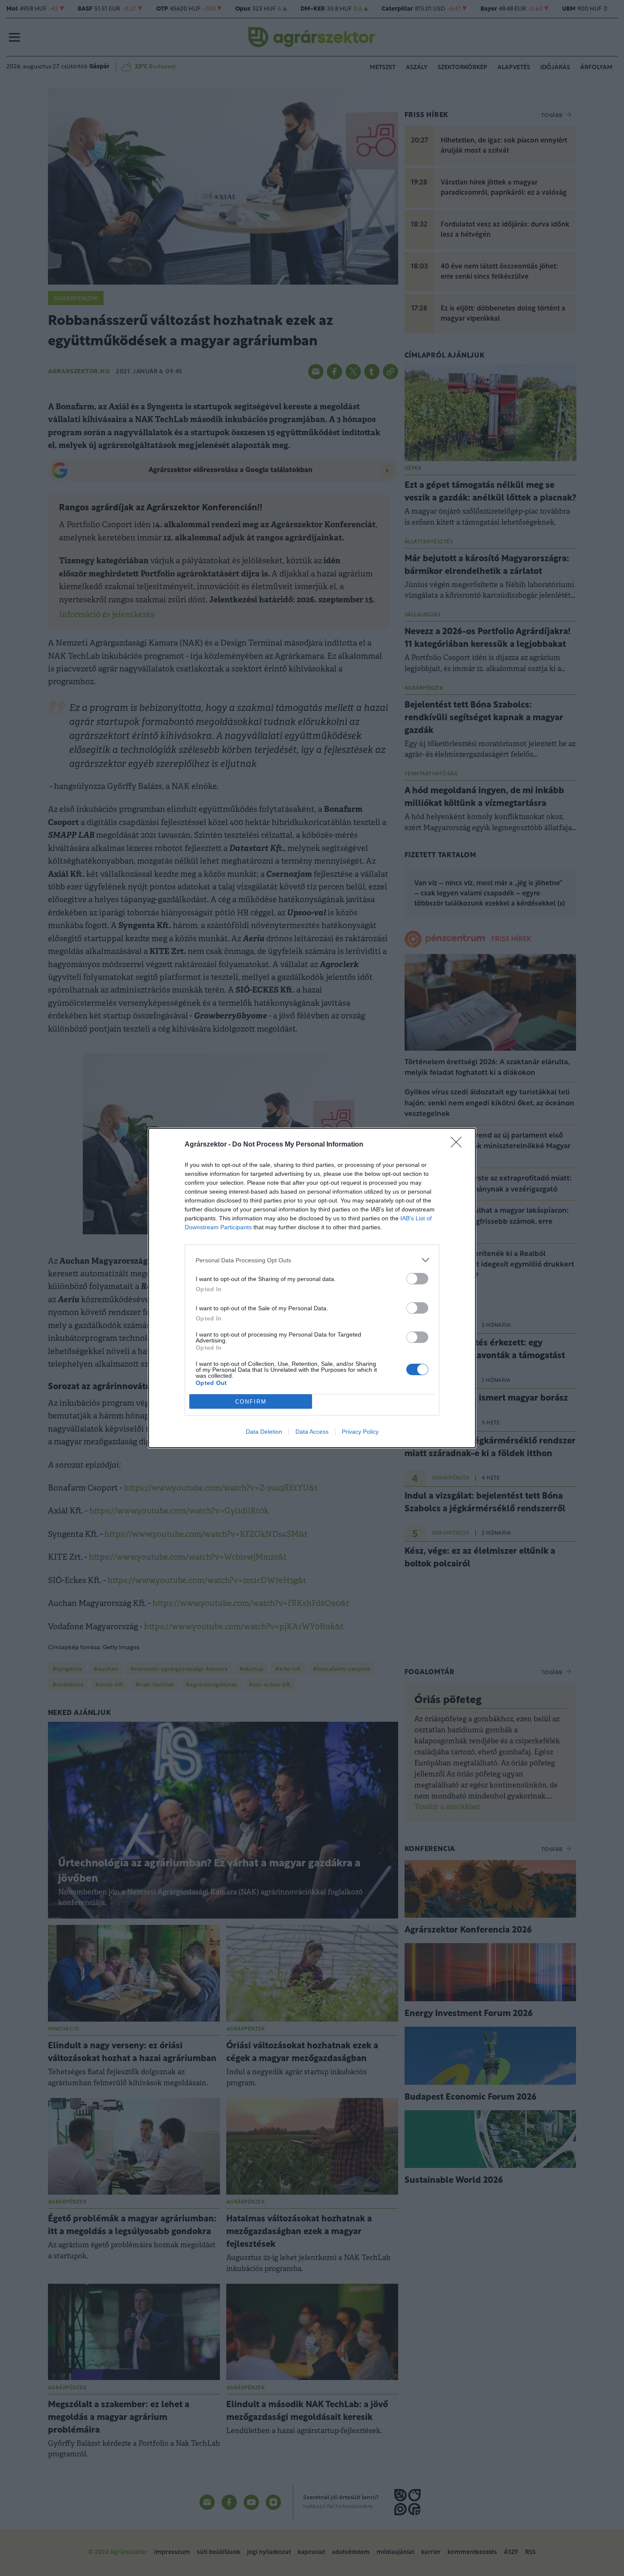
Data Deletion (264, 1432)
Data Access (312, 1432)
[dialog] (312, 1288)
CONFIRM (251, 1402)
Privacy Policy (360, 1432)
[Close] (459, 1145)
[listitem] (312, 1260)
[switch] (417, 1279)
